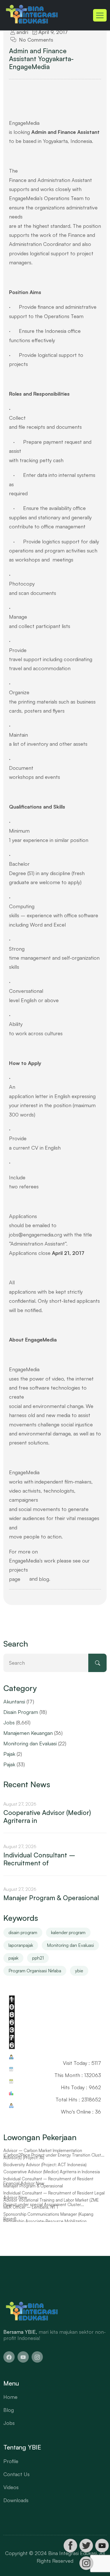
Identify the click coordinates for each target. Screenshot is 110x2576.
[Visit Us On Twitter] (86, 2546)
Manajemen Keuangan (28, 1733)
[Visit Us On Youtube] (102, 2546)
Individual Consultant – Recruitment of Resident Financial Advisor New (48, 2188)
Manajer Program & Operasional (51, 1898)
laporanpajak (21, 1945)
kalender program (68, 1932)
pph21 (38, 1958)
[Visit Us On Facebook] (70, 2546)
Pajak (9, 1754)
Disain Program (21, 1712)
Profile (11, 2461)
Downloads (16, 2500)
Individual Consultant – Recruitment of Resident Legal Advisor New (54, 2202)
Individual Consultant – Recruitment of (39, 1859)
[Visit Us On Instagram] (86, 2563)
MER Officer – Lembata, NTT (31, 2214)
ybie (79, 1971)
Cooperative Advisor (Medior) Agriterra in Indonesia (52, 2179)
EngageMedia (24, 1369)
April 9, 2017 (52, 32)
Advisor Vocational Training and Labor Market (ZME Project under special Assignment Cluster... (51, 2209)
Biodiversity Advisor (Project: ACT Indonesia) (45, 2172)
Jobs (9, 1722)
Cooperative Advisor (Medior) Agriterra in (47, 1817)
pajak (13, 1958)
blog (44, 1579)
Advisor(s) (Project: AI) (24, 2164)
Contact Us (16, 2474)
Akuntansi (14, 1701)
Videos (11, 2487)
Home (10, 2397)
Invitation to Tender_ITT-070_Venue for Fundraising (52, 2150)
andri (22, 32)
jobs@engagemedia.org (36, 1235)
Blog (9, 2410)
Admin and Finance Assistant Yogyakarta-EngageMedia (41, 59)
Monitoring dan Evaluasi (30, 1743)
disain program (23, 1932)
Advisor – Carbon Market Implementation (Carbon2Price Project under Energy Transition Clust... (54, 2160)
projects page (18, 1574)
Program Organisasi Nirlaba (35, 1971)
